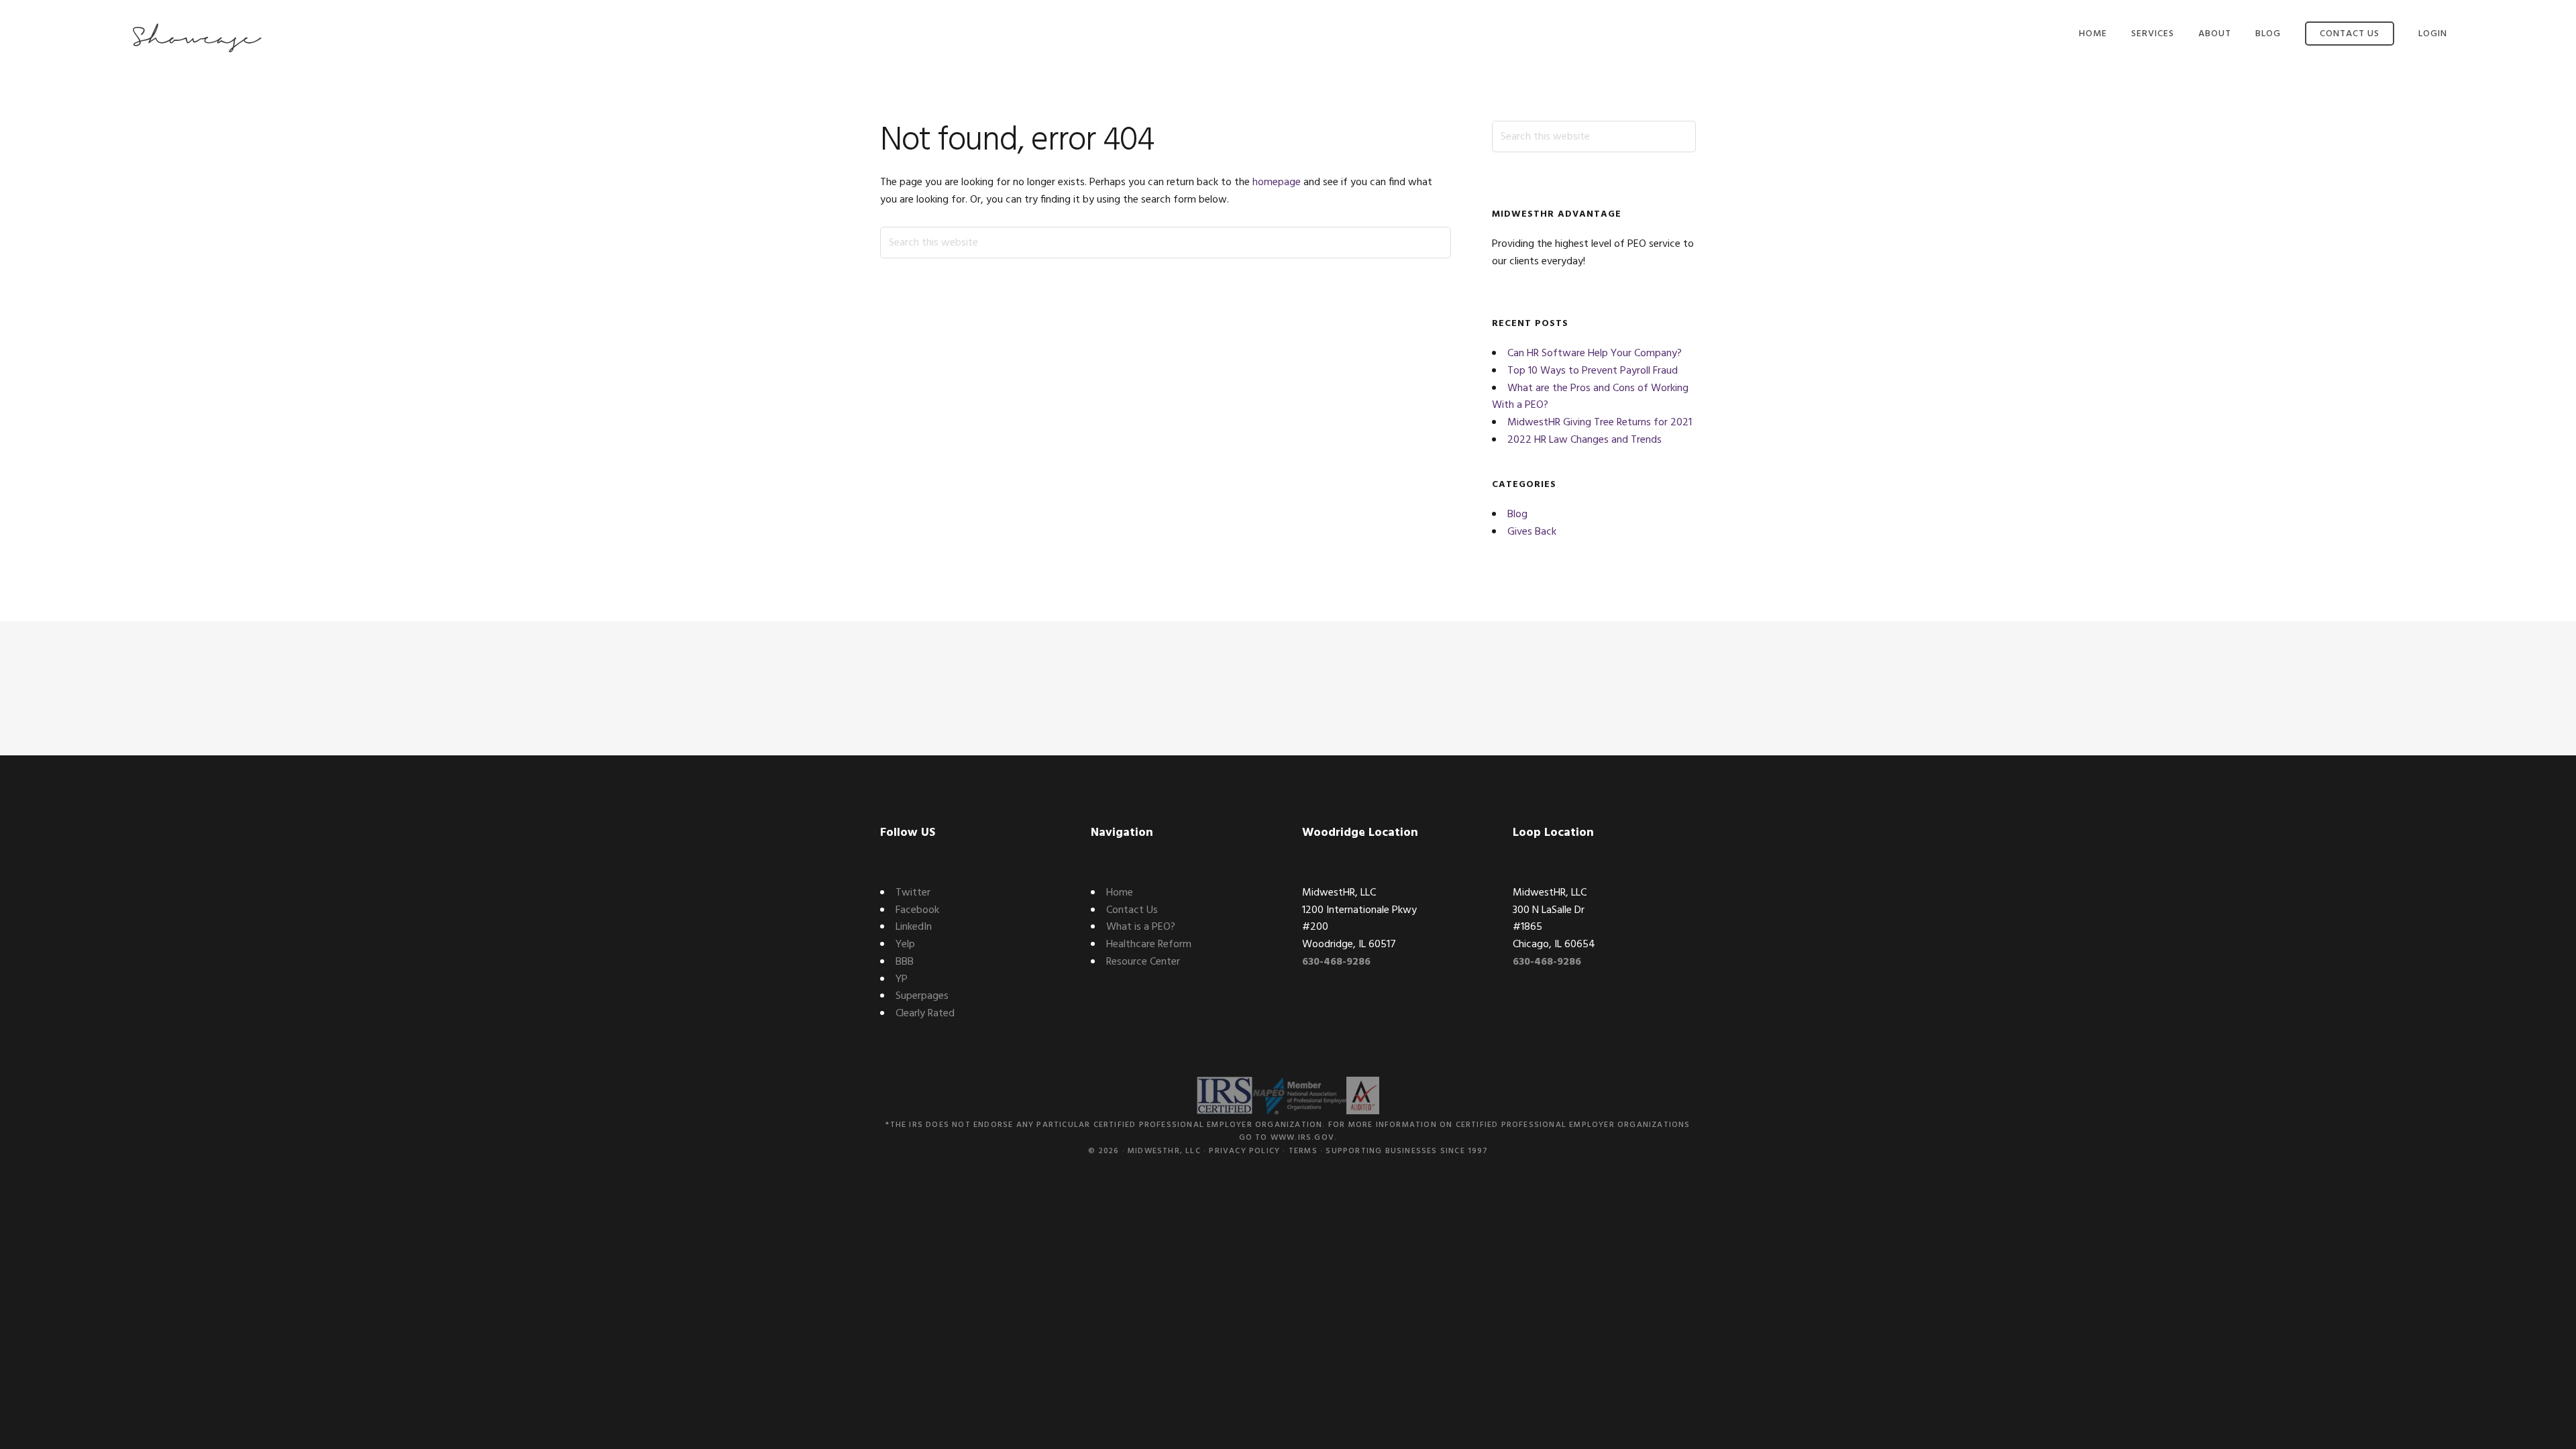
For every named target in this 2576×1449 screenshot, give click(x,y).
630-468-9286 (1336, 962)
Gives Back (1532, 532)
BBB (905, 962)
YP (902, 979)
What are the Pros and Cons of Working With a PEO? (1590, 397)
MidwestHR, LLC (1164, 1151)
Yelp (905, 945)
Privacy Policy (1244, 1151)
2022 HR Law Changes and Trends (1585, 440)
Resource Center (1143, 962)
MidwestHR (196, 39)
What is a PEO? (1141, 927)
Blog (1517, 515)
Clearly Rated (925, 1014)
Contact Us (1132, 910)
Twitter (913, 893)
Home (1120, 893)
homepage (1277, 182)
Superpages (922, 996)
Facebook (917, 910)
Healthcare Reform (1149, 945)
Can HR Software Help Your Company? (1595, 354)
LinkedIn (914, 927)
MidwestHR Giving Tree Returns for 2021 (1600, 423)
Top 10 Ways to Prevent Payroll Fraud (1593, 371)
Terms (1303, 1151)
